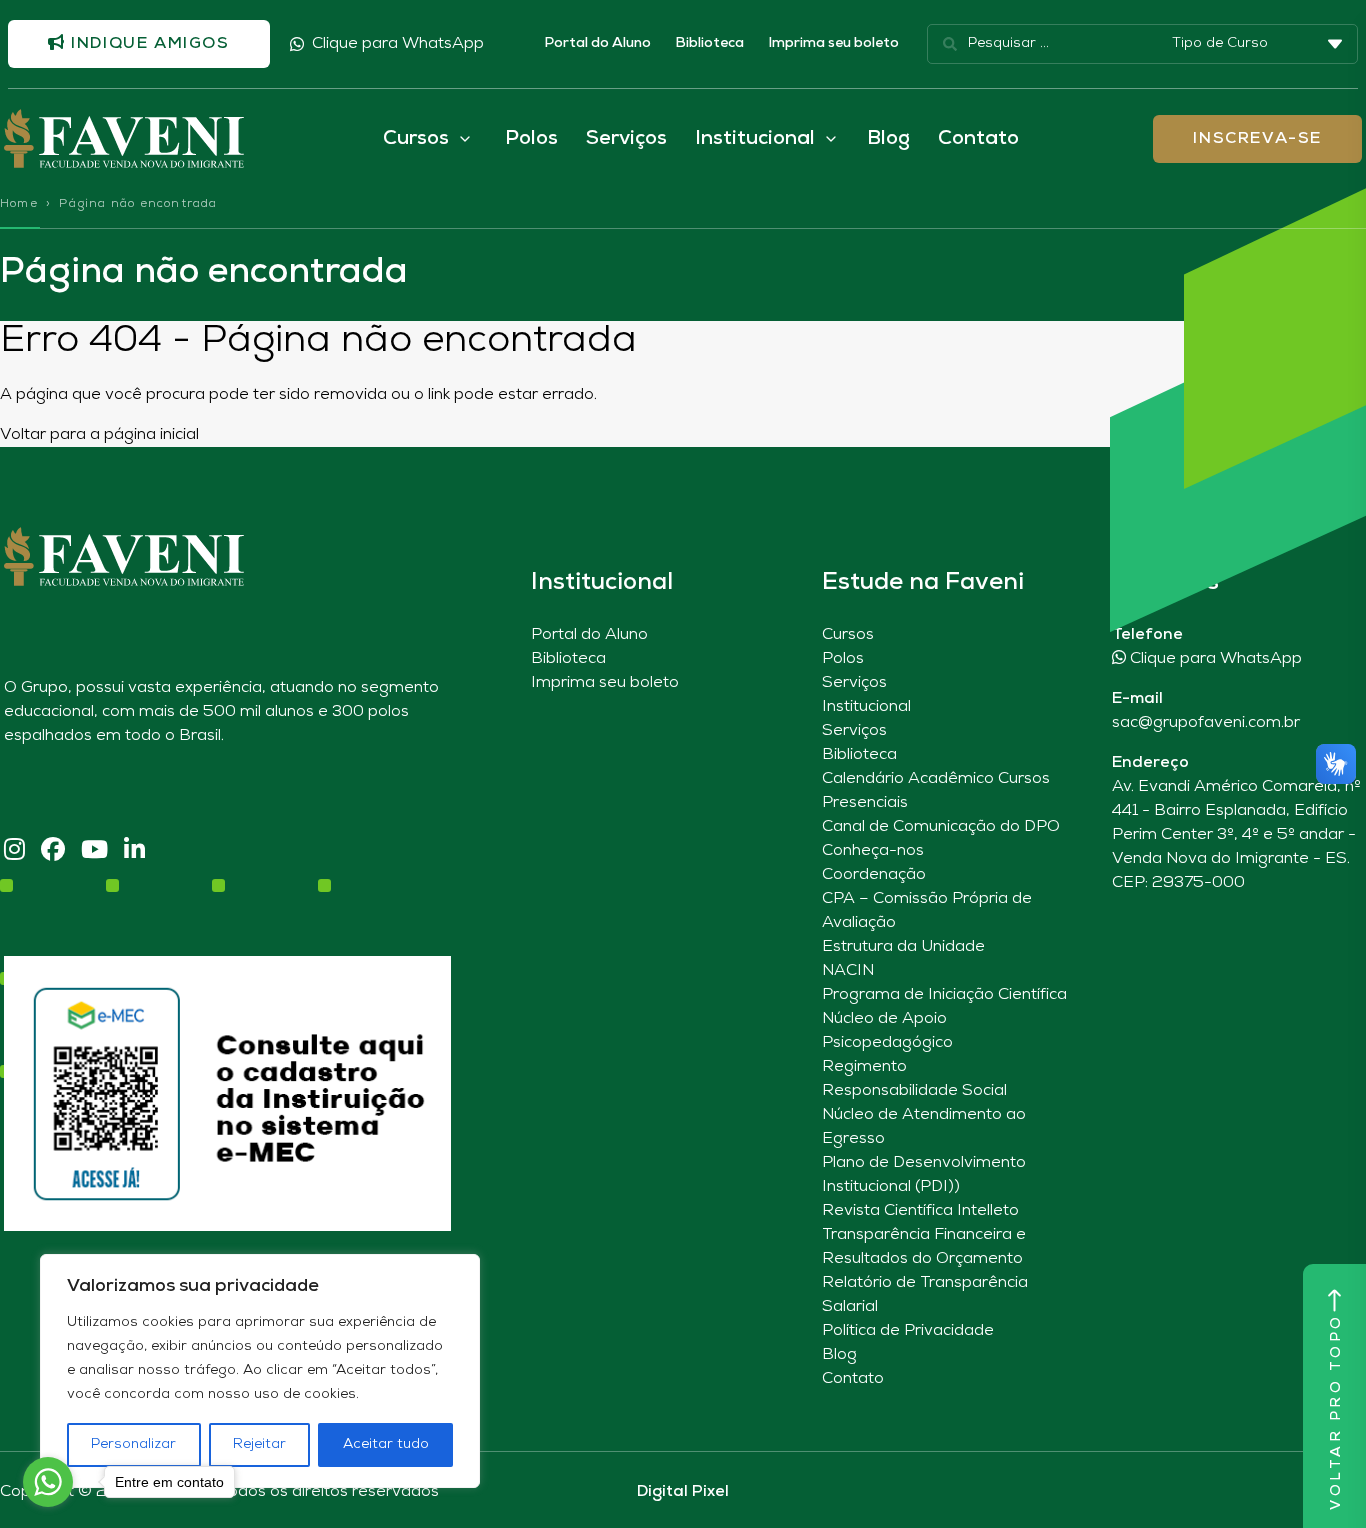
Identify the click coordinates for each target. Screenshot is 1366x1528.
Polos (531, 139)
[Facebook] (53, 851)
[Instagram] (14, 851)
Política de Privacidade (908, 1331)
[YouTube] (94, 851)
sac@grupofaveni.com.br (1206, 723)
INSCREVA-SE (1257, 139)
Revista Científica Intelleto (920, 1211)
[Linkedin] (134, 851)
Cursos (848, 635)
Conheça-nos (873, 851)
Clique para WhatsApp (398, 44)
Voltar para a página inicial (99, 435)
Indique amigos (148, 44)
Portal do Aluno (597, 43)
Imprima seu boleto (833, 43)
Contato (978, 139)
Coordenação (874, 875)
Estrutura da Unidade (903, 947)
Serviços (626, 139)
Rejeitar (259, 1444)
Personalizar (133, 1444)
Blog (888, 139)
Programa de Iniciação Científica (944, 995)
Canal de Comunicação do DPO (941, 827)
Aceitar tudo (386, 1444)
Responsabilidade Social (914, 1091)
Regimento (864, 1067)
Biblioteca (709, 43)
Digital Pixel (683, 1492)
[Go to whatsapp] (48, 1482)
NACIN (848, 971)
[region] (260, 1371)
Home (19, 204)
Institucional (866, 707)
